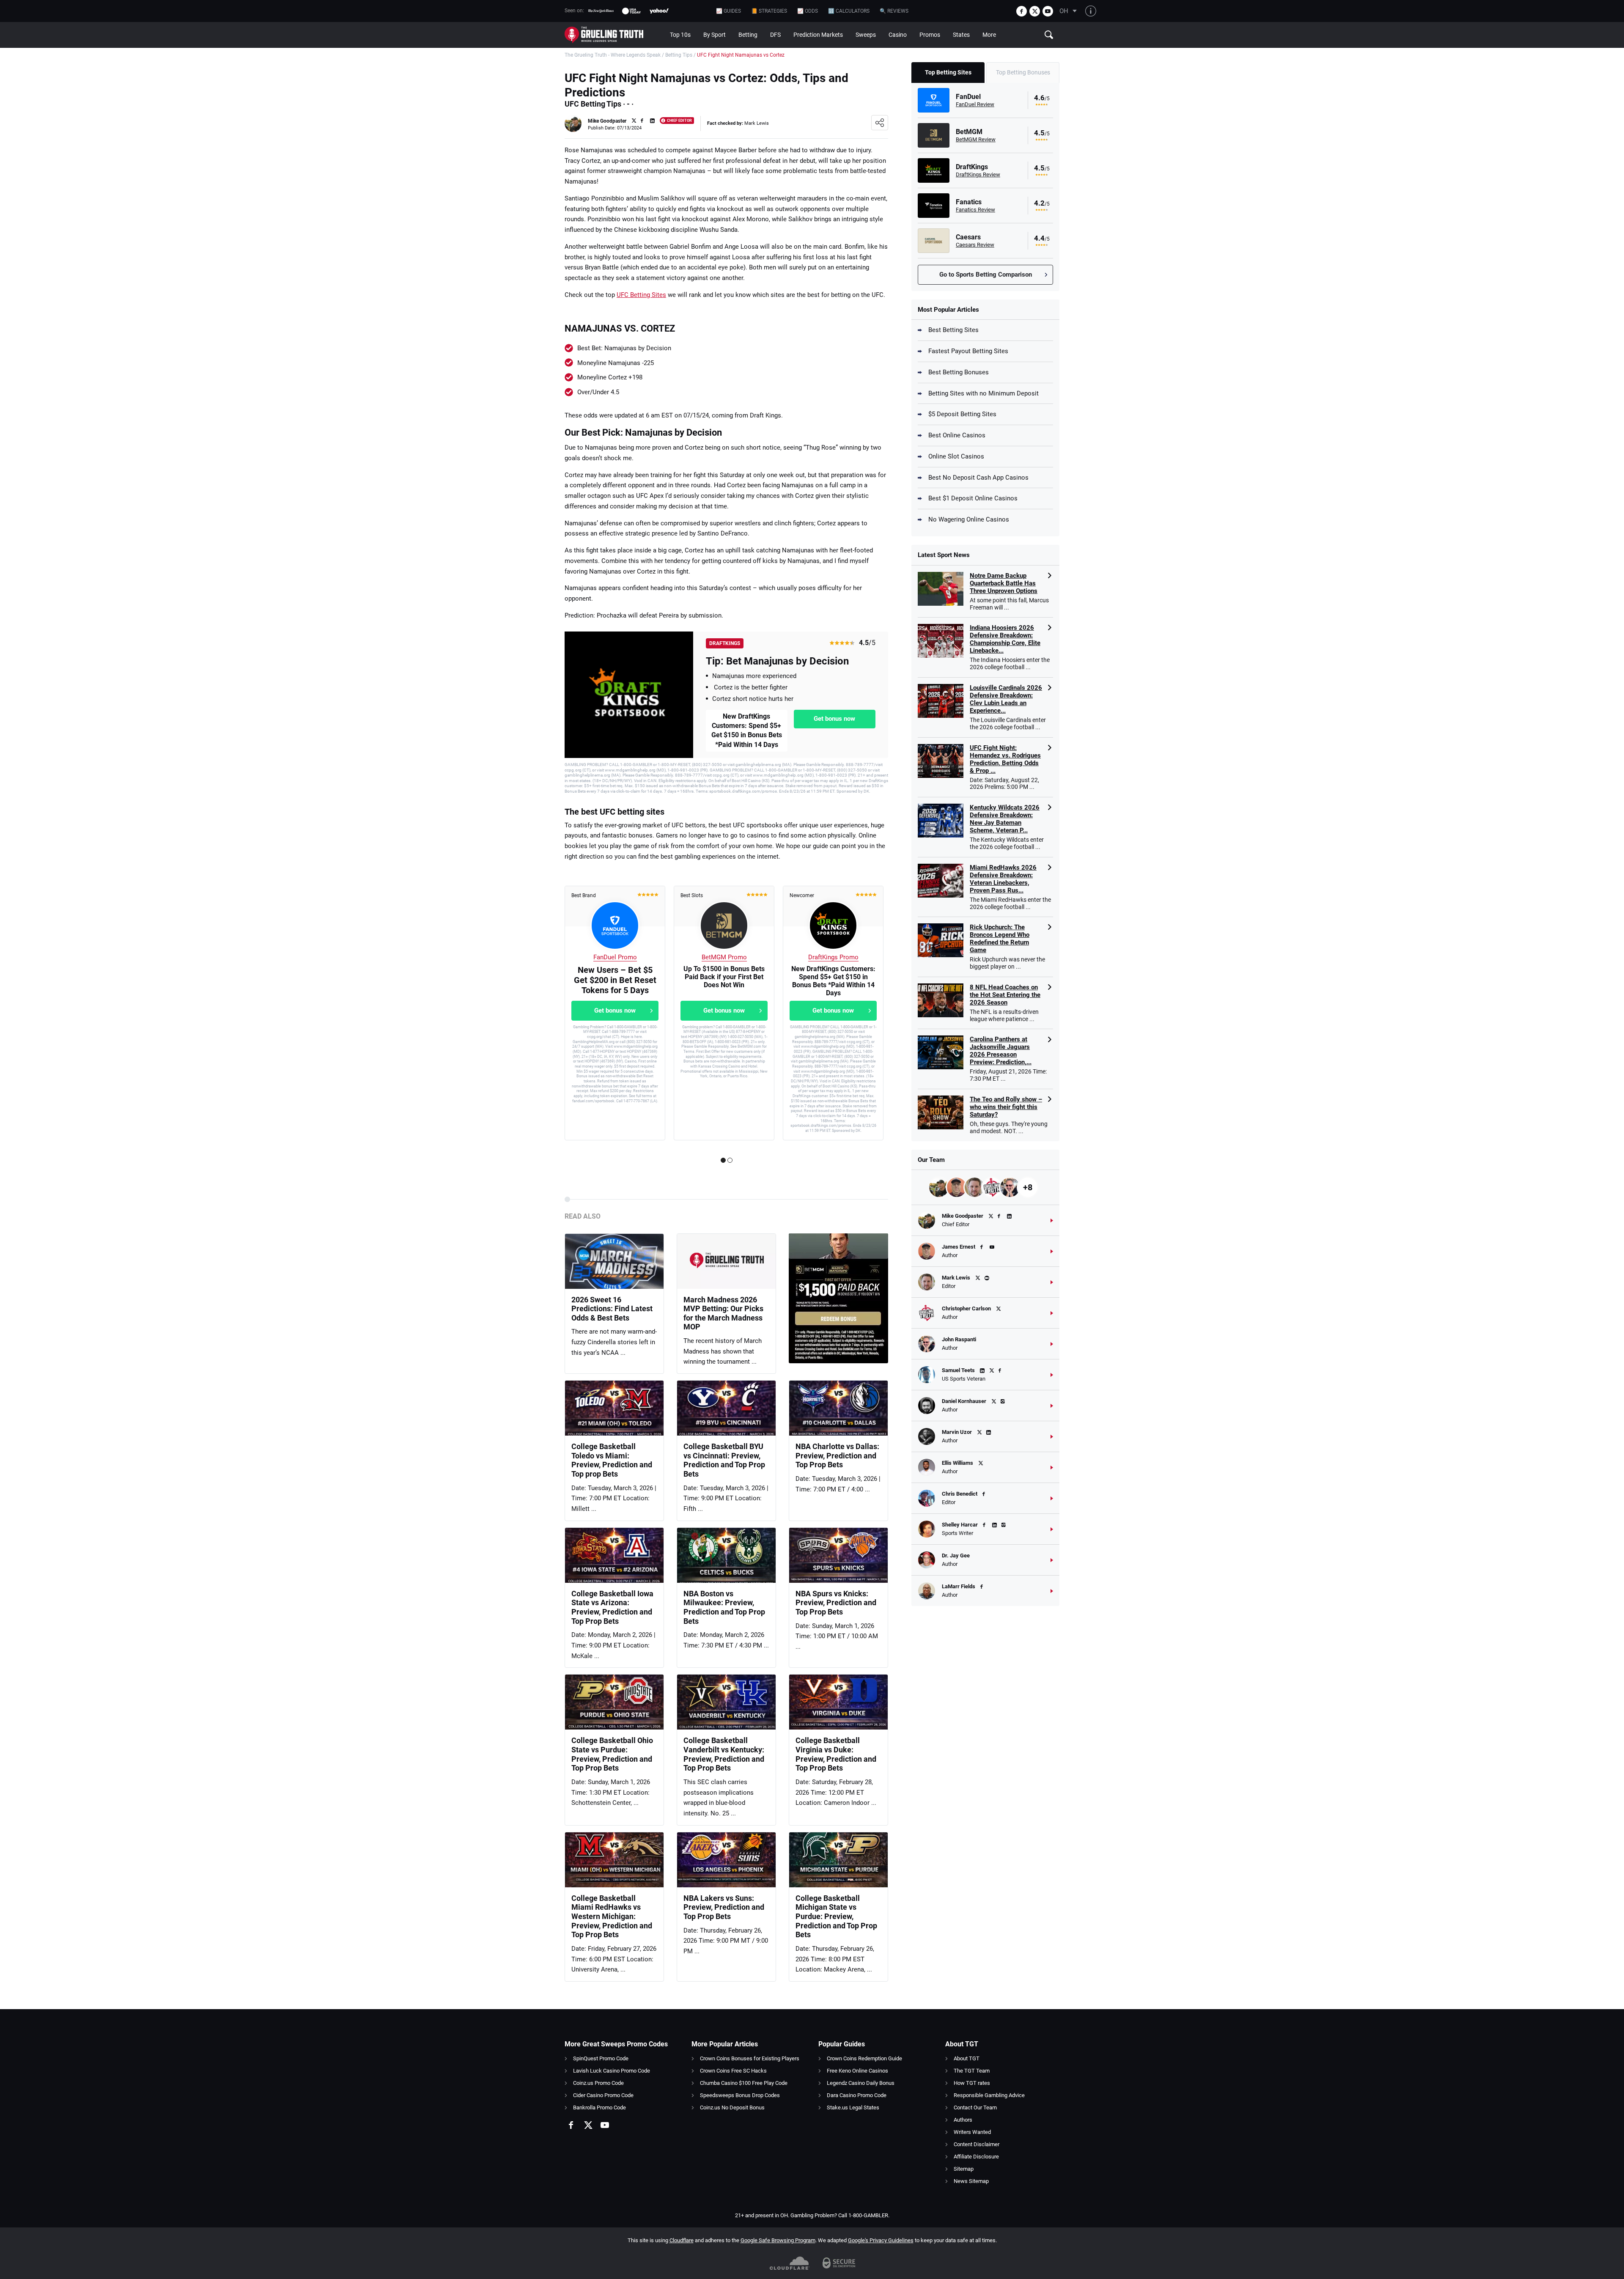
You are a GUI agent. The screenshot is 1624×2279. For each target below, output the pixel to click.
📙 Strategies (769, 11)
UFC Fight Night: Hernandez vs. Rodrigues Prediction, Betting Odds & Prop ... (1005, 759)
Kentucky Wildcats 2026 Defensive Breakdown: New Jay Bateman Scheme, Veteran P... (1005, 819)
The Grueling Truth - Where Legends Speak (613, 55)
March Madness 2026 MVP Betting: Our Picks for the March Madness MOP (723, 1313)
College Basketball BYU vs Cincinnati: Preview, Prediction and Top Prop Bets (724, 1460)
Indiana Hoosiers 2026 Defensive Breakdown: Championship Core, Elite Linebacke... (1005, 639)
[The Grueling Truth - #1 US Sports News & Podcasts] (614, 35)
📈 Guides (728, 11)
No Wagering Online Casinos (969, 519)
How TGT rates (972, 2083)
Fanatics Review (975, 210)
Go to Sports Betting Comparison (986, 275)
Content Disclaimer (977, 2144)
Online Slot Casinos (956, 456)
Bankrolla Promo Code (599, 2107)
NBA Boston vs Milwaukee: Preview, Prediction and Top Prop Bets (724, 1607)
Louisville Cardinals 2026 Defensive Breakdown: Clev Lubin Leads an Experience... (1006, 699)
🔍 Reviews (894, 11)
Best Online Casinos (957, 435)
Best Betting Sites (953, 330)
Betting (748, 35)
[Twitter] (1035, 11)
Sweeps (866, 35)
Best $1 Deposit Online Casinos (973, 498)
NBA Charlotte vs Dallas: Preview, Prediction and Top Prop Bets (837, 1455)
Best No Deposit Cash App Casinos (978, 478)
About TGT (967, 2058)
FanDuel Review (975, 104)
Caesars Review (975, 245)
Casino (898, 35)
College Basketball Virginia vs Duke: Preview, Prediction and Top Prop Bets (836, 1754)
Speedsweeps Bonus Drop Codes (740, 2095)
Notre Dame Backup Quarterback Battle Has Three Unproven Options (1004, 583)
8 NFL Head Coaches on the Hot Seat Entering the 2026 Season (1005, 995)
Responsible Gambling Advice (989, 2095)
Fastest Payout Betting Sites (968, 351)
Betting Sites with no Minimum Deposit (983, 393)
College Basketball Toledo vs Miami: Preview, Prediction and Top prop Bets (612, 1460)
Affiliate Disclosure (976, 2157)
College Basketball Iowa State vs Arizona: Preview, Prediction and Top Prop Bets (612, 1607)
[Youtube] (1048, 11)
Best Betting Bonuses (959, 372)
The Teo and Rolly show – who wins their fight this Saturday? (1006, 1107)
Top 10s (680, 35)
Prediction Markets (818, 35)
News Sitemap (971, 2181)
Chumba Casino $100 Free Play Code (744, 2083)
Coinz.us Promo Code (598, 2083)
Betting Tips (679, 55)
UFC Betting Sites (641, 295)
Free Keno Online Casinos (857, 2071)
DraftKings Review (978, 174)
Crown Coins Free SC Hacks (733, 2071)
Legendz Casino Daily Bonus (861, 2083)
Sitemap (964, 2169)
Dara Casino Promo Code (857, 2095)
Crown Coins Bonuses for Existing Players (750, 2058)
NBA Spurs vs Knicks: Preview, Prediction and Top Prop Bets (836, 1603)
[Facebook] (1022, 11)
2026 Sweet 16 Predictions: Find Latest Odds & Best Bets (612, 1309)
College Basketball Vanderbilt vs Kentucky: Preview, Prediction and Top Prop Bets (724, 1754)
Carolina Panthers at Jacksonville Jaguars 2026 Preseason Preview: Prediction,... (1001, 1051)
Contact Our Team (975, 2107)
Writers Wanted (972, 2132)
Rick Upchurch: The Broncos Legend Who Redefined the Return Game (1000, 939)
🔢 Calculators (849, 11)
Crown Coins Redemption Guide (864, 2058)
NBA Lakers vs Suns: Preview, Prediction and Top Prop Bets (724, 1907)
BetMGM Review (976, 139)
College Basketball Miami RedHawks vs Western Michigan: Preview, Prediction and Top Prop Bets (612, 1916)
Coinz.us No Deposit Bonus (732, 2107)
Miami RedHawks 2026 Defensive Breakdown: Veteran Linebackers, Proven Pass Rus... (1003, 879)
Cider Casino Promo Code (603, 2095)
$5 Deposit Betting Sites (962, 414)
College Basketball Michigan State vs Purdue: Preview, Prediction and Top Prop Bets (836, 1916)
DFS (775, 35)
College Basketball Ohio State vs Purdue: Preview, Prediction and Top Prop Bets (612, 1754)
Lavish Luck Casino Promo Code (612, 2071)
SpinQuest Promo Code (601, 2058)
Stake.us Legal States (853, 2107)
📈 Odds (808, 11)
